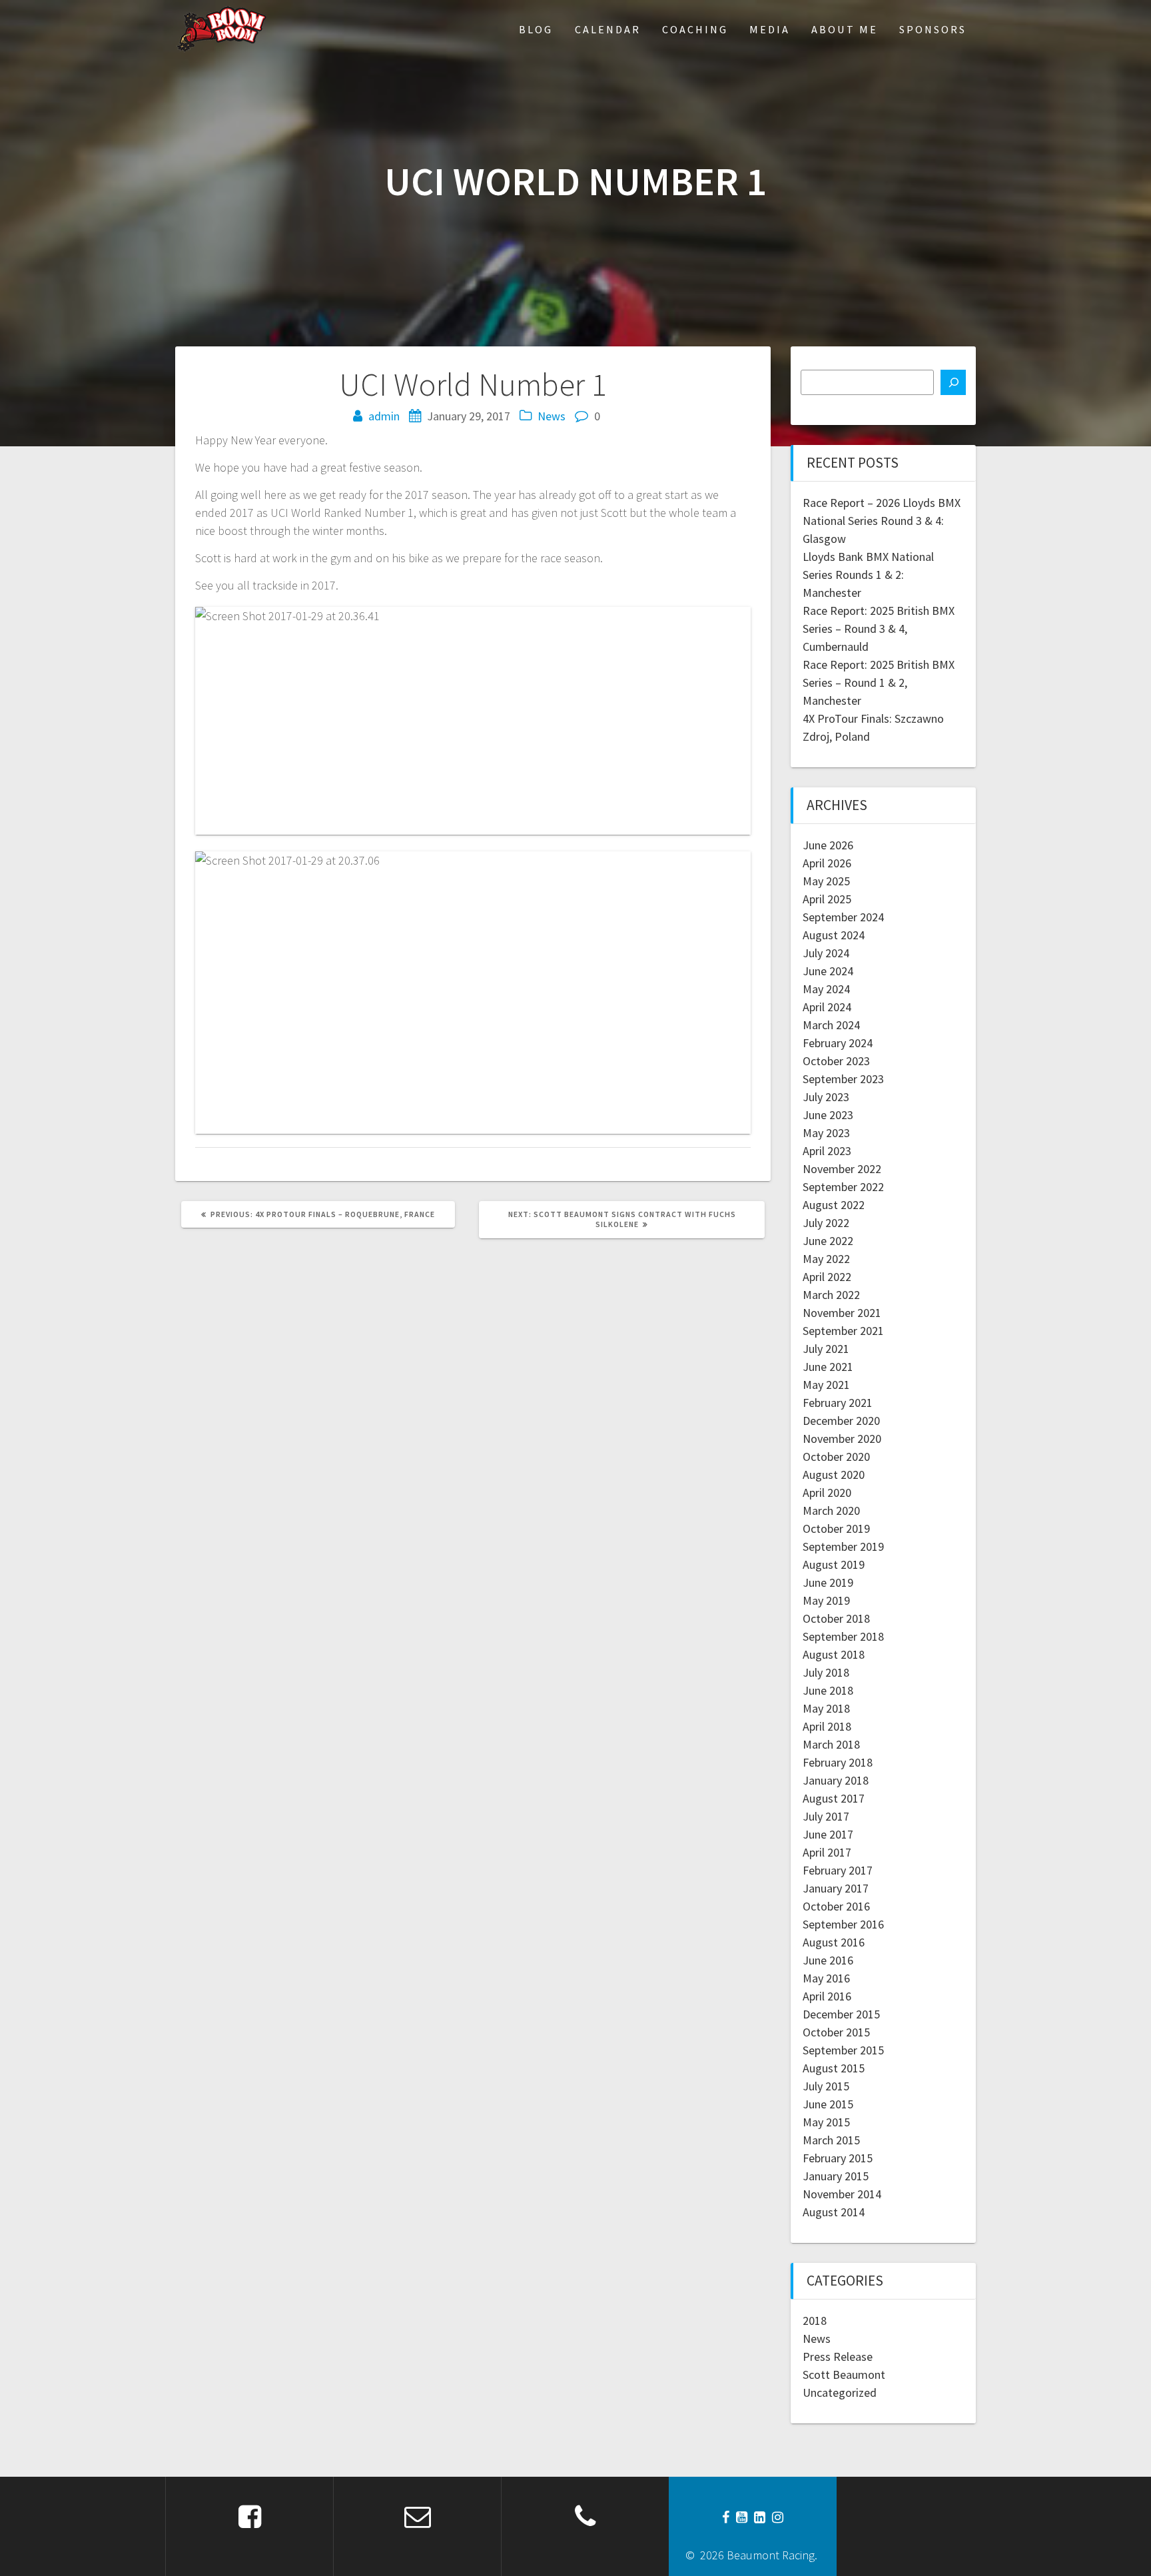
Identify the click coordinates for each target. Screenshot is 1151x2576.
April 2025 (827, 899)
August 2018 (834, 1654)
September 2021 (843, 1331)
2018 (815, 2321)
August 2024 (834, 935)
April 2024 (827, 1007)
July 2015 (826, 2086)
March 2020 (831, 1510)
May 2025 (826, 881)
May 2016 (826, 1978)
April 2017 (827, 1852)
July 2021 (826, 1349)
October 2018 (836, 1618)
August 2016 (834, 1942)
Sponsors (933, 29)
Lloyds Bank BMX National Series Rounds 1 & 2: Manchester (868, 575)
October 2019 (836, 1528)
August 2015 (834, 2068)
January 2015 (836, 2176)
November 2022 (842, 1169)
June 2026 (828, 845)
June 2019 (828, 1582)
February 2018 (838, 1762)
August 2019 (834, 1564)
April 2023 (827, 1151)
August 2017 (834, 1798)
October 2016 (836, 1906)
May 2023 (826, 1133)
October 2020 (836, 1457)
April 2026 (827, 863)
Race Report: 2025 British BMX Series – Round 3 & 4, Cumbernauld (879, 629)
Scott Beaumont (844, 2374)
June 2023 (828, 1115)
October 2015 (836, 2032)
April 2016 (827, 1996)
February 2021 (838, 1403)
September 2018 (843, 1636)
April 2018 (827, 1726)
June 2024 (828, 971)
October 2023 (836, 1061)
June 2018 (828, 1690)
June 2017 (828, 1834)
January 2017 (836, 1888)
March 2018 (831, 1744)
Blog (536, 29)
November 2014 (842, 2194)
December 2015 (841, 2014)
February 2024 (838, 1043)
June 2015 (828, 2104)
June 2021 (828, 1367)
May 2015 (826, 2122)
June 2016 (828, 1960)
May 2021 (826, 1385)
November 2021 (842, 1313)
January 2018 (836, 1780)
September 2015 (843, 2050)
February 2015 (838, 2158)
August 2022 (834, 1205)
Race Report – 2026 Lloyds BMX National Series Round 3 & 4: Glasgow (882, 521)
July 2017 (826, 1816)
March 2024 (831, 1025)
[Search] (953, 382)
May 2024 (826, 989)
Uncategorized (840, 2392)
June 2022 (828, 1241)
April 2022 (827, 1277)
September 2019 (843, 1546)
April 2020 (827, 1493)
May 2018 (826, 1708)
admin (384, 416)
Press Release (838, 2357)
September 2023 (843, 1079)
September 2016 (843, 1924)
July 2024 (826, 953)
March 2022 (831, 1295)
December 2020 (841, 1421)
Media (770, 29)
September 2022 (843, 1187)
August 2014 (834, 2212)
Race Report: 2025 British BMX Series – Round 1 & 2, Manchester (879, 682)
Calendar (608, 29)
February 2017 (838, 1870)
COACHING (695, 29)
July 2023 (826, 1097)
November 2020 (842, 1439)
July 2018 (826, 1672)
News (552, 416)
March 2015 (831, 2140)
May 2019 (826, 1600)
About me (845, 29)
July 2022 (826, 1223)
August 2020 (834, 1475)
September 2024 (843, 917)
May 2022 (826, 1259)
